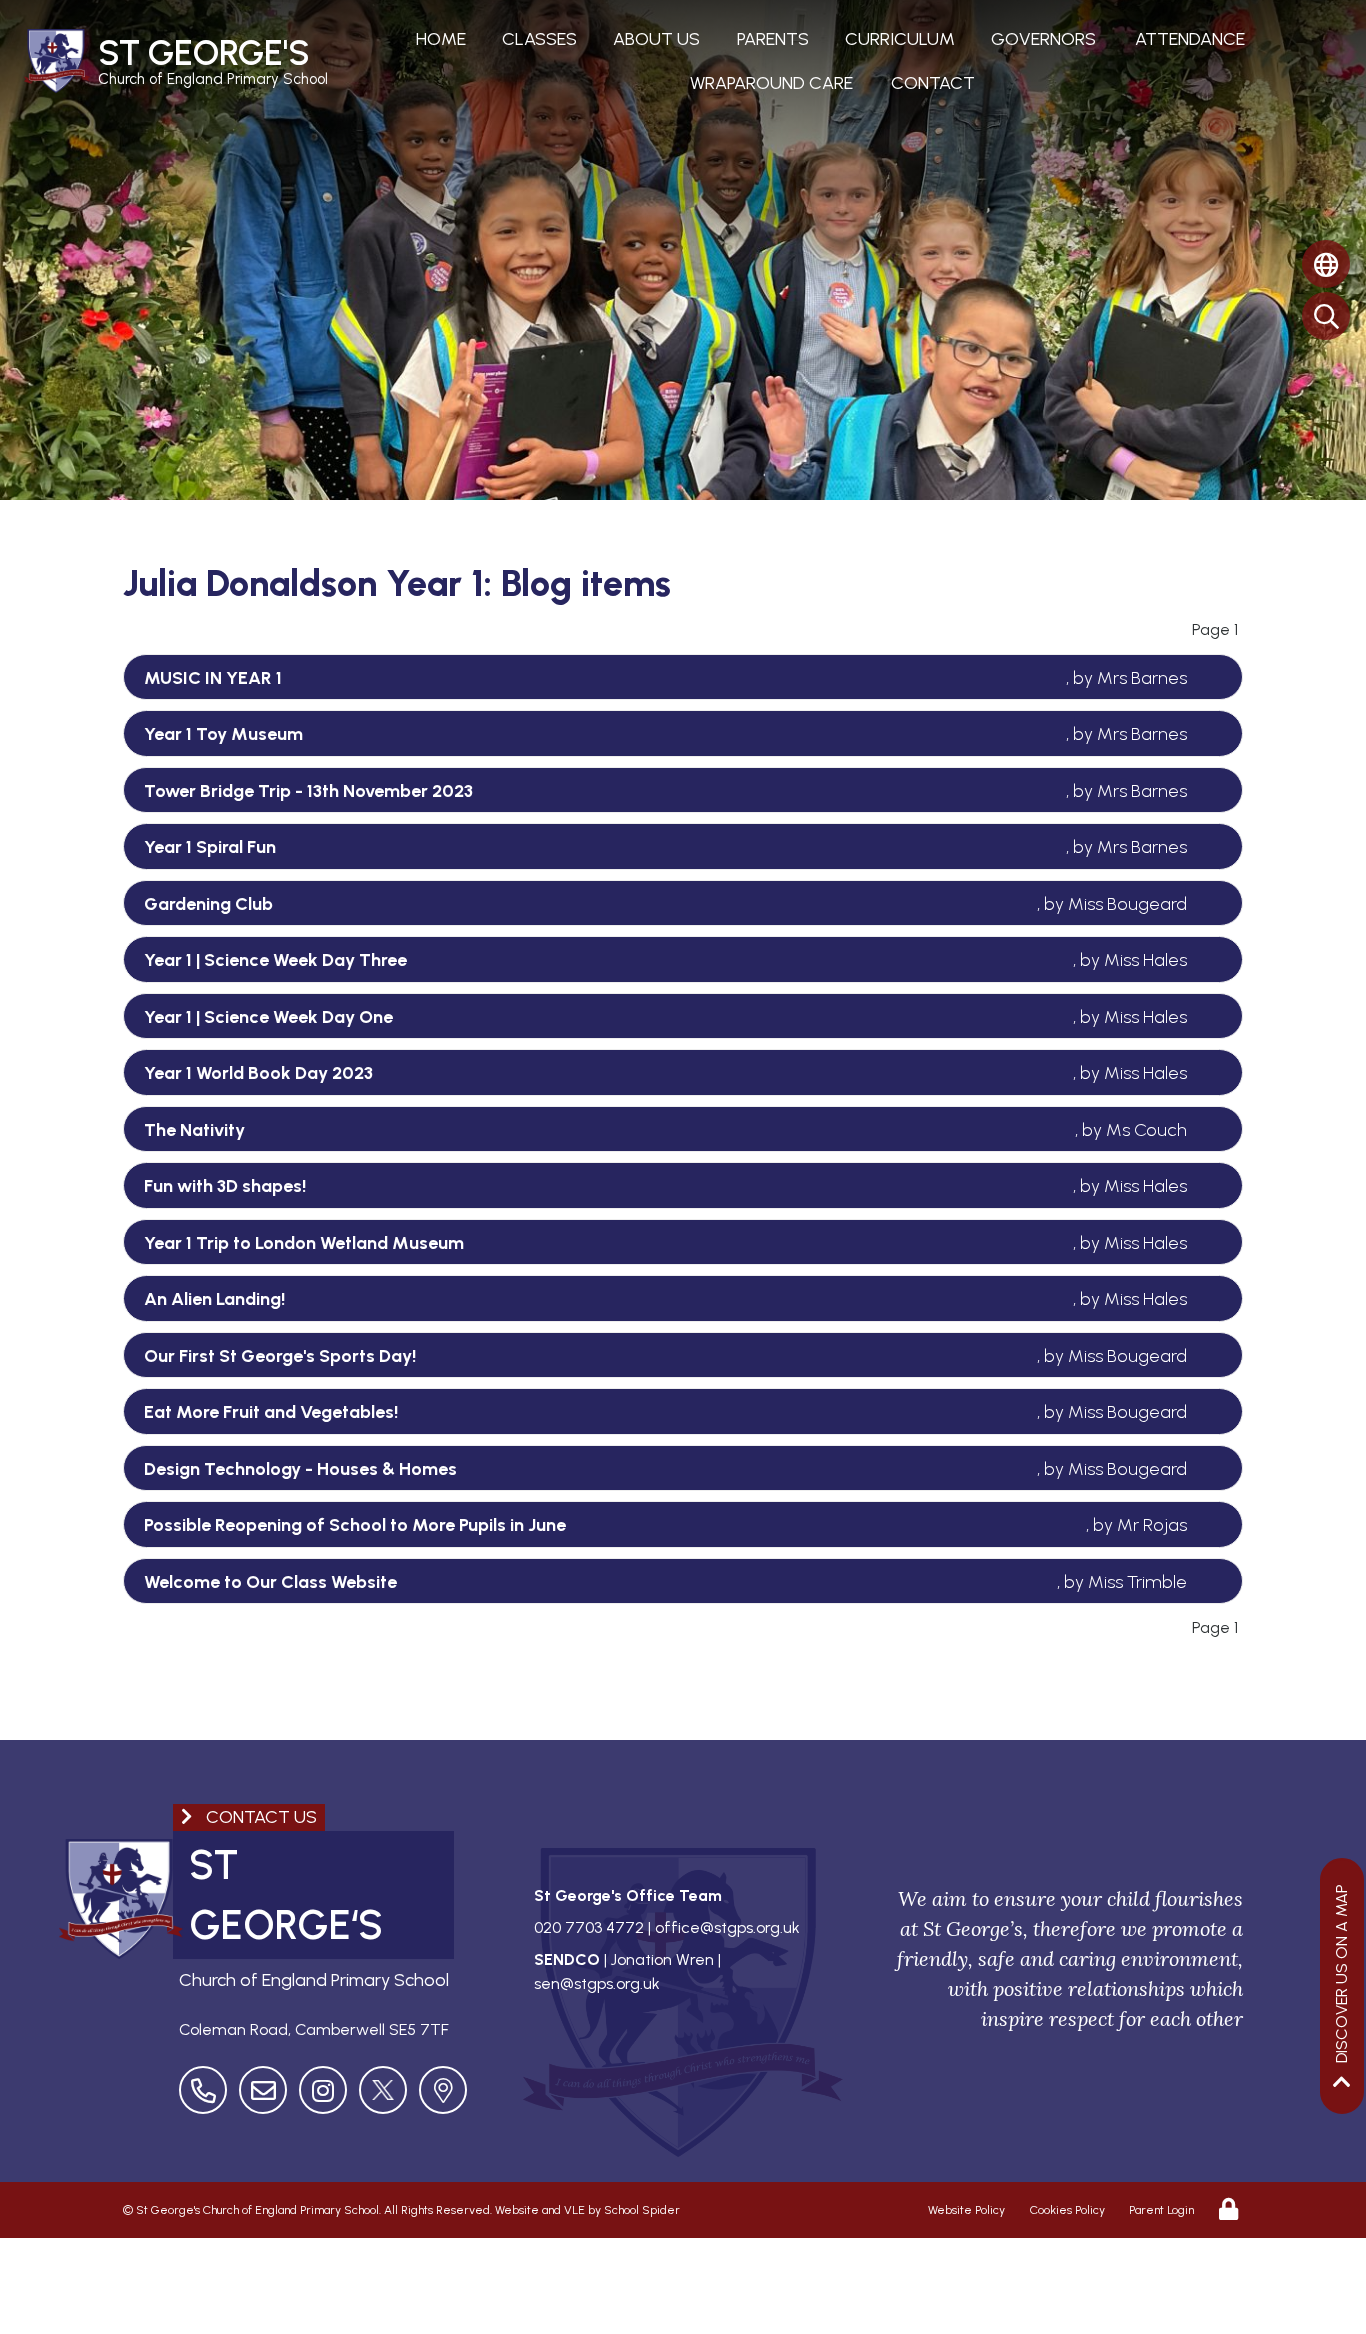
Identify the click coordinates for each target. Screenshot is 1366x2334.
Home (441, 39)
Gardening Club (208, 904)
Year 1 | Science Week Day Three (275, 960)
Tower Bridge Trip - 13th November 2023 (308, 791)
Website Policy (966, 2210)
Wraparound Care (771, 83)
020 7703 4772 (589, 1927)
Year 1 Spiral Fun (210, 847)
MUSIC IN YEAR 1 (213, 678)
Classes (539, 39)
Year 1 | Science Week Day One (268, 1017)
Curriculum (900, 39)
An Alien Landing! (214, 1299)
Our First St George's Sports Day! (280, 1356)
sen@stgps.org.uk (597, 1983)
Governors (1043, 39)
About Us (656, 39)
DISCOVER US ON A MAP (1341, 1973)
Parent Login (1161, 2210)
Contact (933, 83)
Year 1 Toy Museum (223, 734)
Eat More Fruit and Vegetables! (271, 1412)
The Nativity (194, 1130)
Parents (773, 39)
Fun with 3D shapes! (225, 1186)
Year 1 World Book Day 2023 (258, 1073)
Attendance (1190, 39)
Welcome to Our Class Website (270, 1582)
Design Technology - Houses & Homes (300, 1469)
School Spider (642, 2210)
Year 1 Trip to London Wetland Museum (304, 1243)
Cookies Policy (1067, 2210)
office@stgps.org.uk (727, 1927)
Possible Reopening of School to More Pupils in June (355, 1525)
